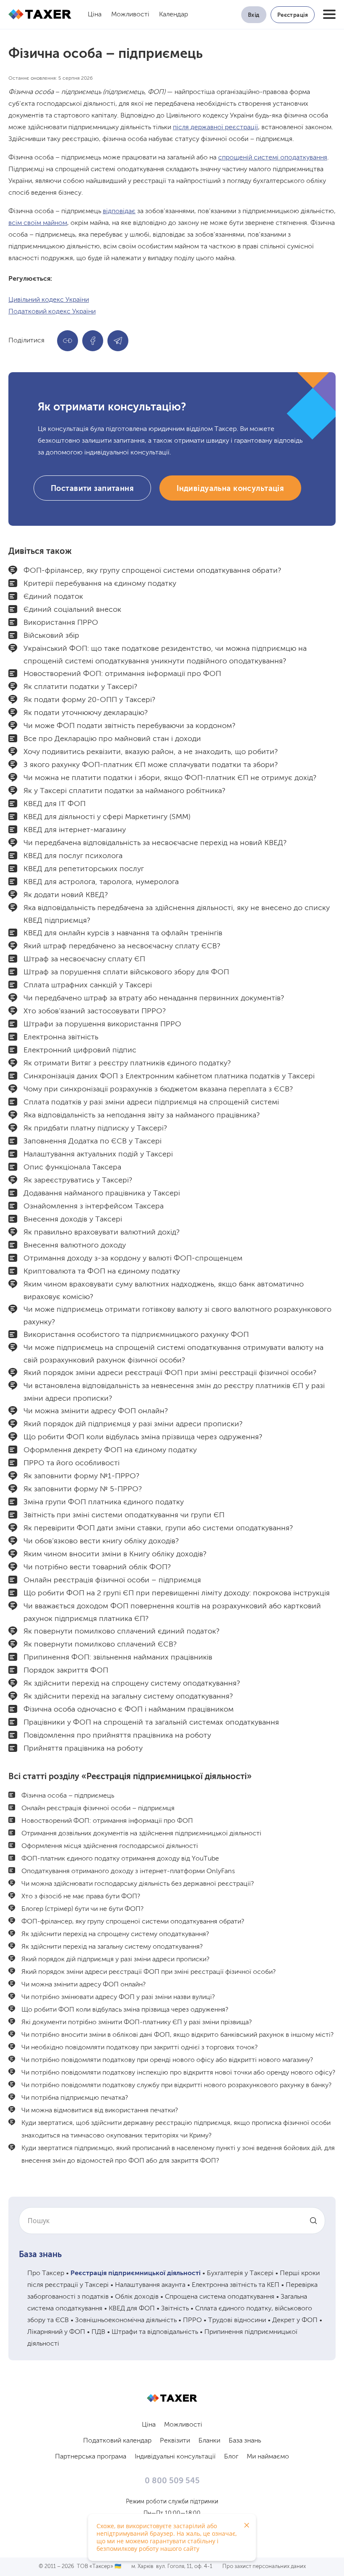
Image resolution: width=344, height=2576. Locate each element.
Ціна (95, 15)
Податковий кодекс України (52, 312)
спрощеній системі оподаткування (273, 158)
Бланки (209, 2441)
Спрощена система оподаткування (220, 2297)
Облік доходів (137, 2297)
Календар (173, 15)
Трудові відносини (237, 2320)
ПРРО (192, 2320)
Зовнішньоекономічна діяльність (126, 2320)
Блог (231, 2457)
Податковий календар (117, 2441)
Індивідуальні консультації (175, 2457)
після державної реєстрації (215, 128)
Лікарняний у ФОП (56, 2332)
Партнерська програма (91, 2457)
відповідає (119, 211)
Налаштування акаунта (150, 2285)
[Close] (247, 2525)
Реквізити (175, 2441)
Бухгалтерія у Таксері (240, 2273)
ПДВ (98, 2332)
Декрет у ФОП (295, 2320)
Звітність (175, 2309)
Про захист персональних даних (264, 2567)
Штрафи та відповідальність (155, 2332)
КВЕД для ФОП (132, 2309)
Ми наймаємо (268, 2457)
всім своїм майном (38, 223)
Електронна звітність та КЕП (236, 2285)
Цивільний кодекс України (49, 300)
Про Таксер (46, 2273)
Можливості (130, 15)
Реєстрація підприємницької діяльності (136, 2273)
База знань (40, 2255)
